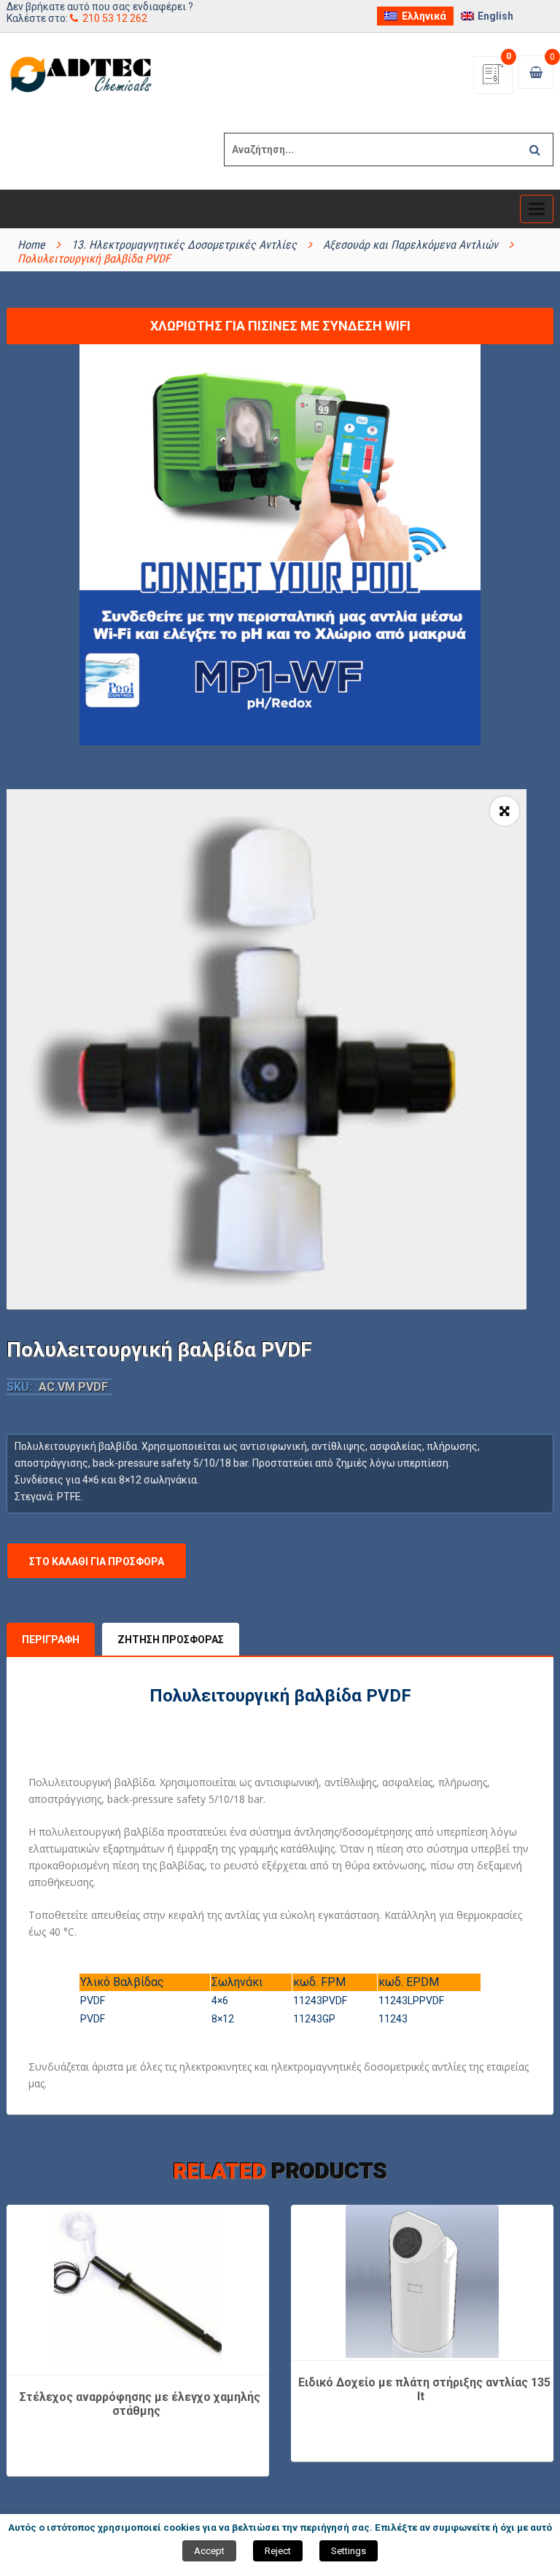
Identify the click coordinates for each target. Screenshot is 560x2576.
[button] (505, 811)
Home (31, 245)
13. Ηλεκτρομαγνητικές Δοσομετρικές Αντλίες (184, 245)
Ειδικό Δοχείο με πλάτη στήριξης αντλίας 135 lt (424, 2390)
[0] (493, 79)
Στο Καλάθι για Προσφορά (97, 1561)
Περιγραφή (51, 1640)
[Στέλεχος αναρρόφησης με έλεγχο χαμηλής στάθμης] (138, 2289)
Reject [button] (278, 2551)
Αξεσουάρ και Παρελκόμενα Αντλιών (411, 245)
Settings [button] (349, 2551)
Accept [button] (209, 2551)
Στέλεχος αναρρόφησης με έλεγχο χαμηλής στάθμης (140, 2404)
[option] (267, 1049)
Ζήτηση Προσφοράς (171, 1640)
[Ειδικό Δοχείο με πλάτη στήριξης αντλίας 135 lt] (422, 2281)
